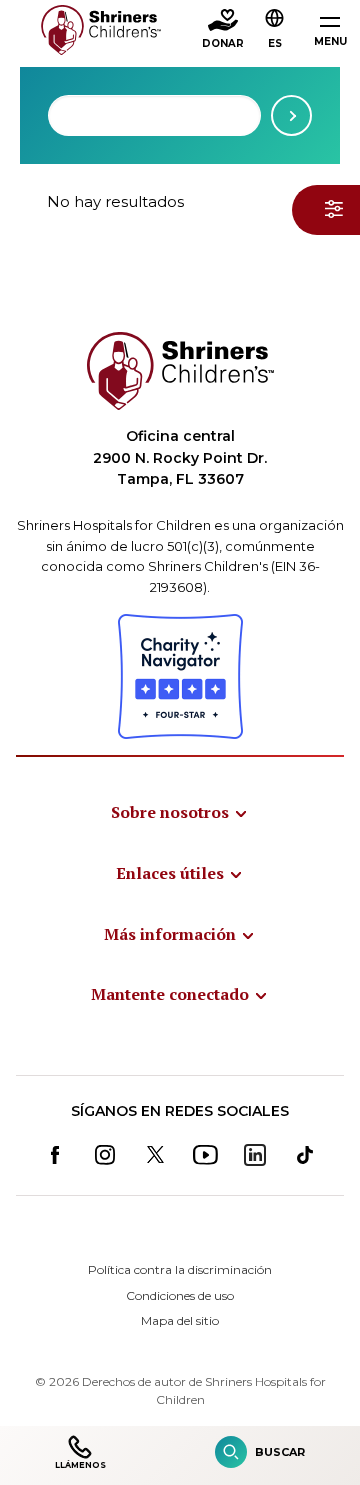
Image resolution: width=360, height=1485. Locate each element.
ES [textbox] (275, 43)
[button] (275, 31)
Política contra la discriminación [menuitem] (180, 1269)
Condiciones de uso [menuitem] (180, 1295)
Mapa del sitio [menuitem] (180, 1320)
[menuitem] (180, 812)
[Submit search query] (291, 115)
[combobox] (154, 115)
